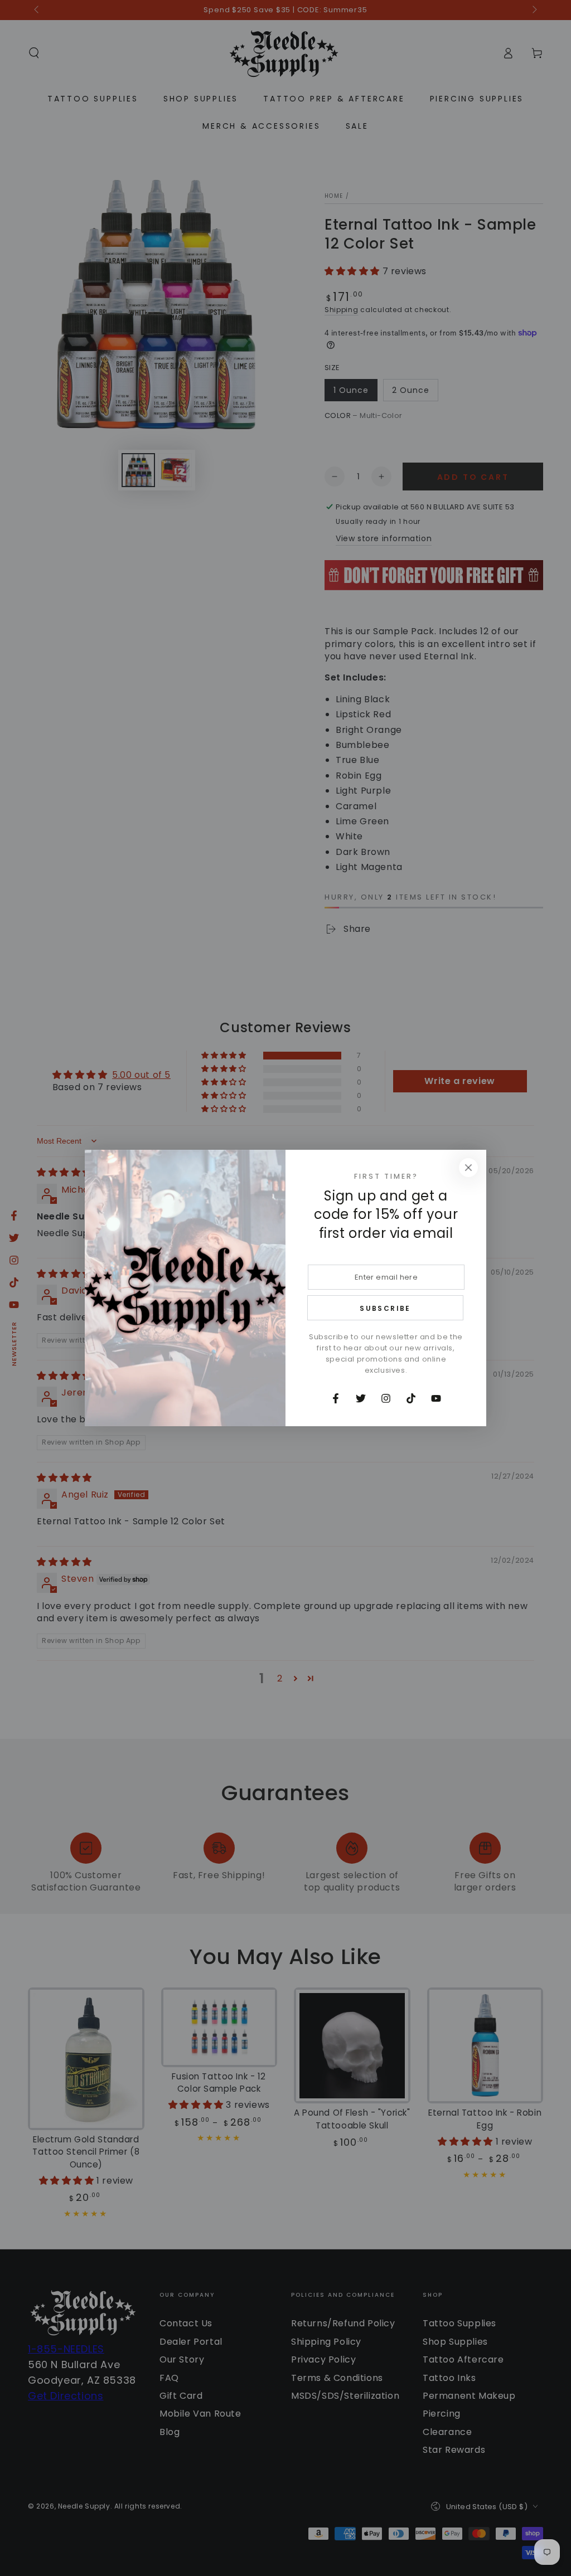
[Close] (468, 1168)
